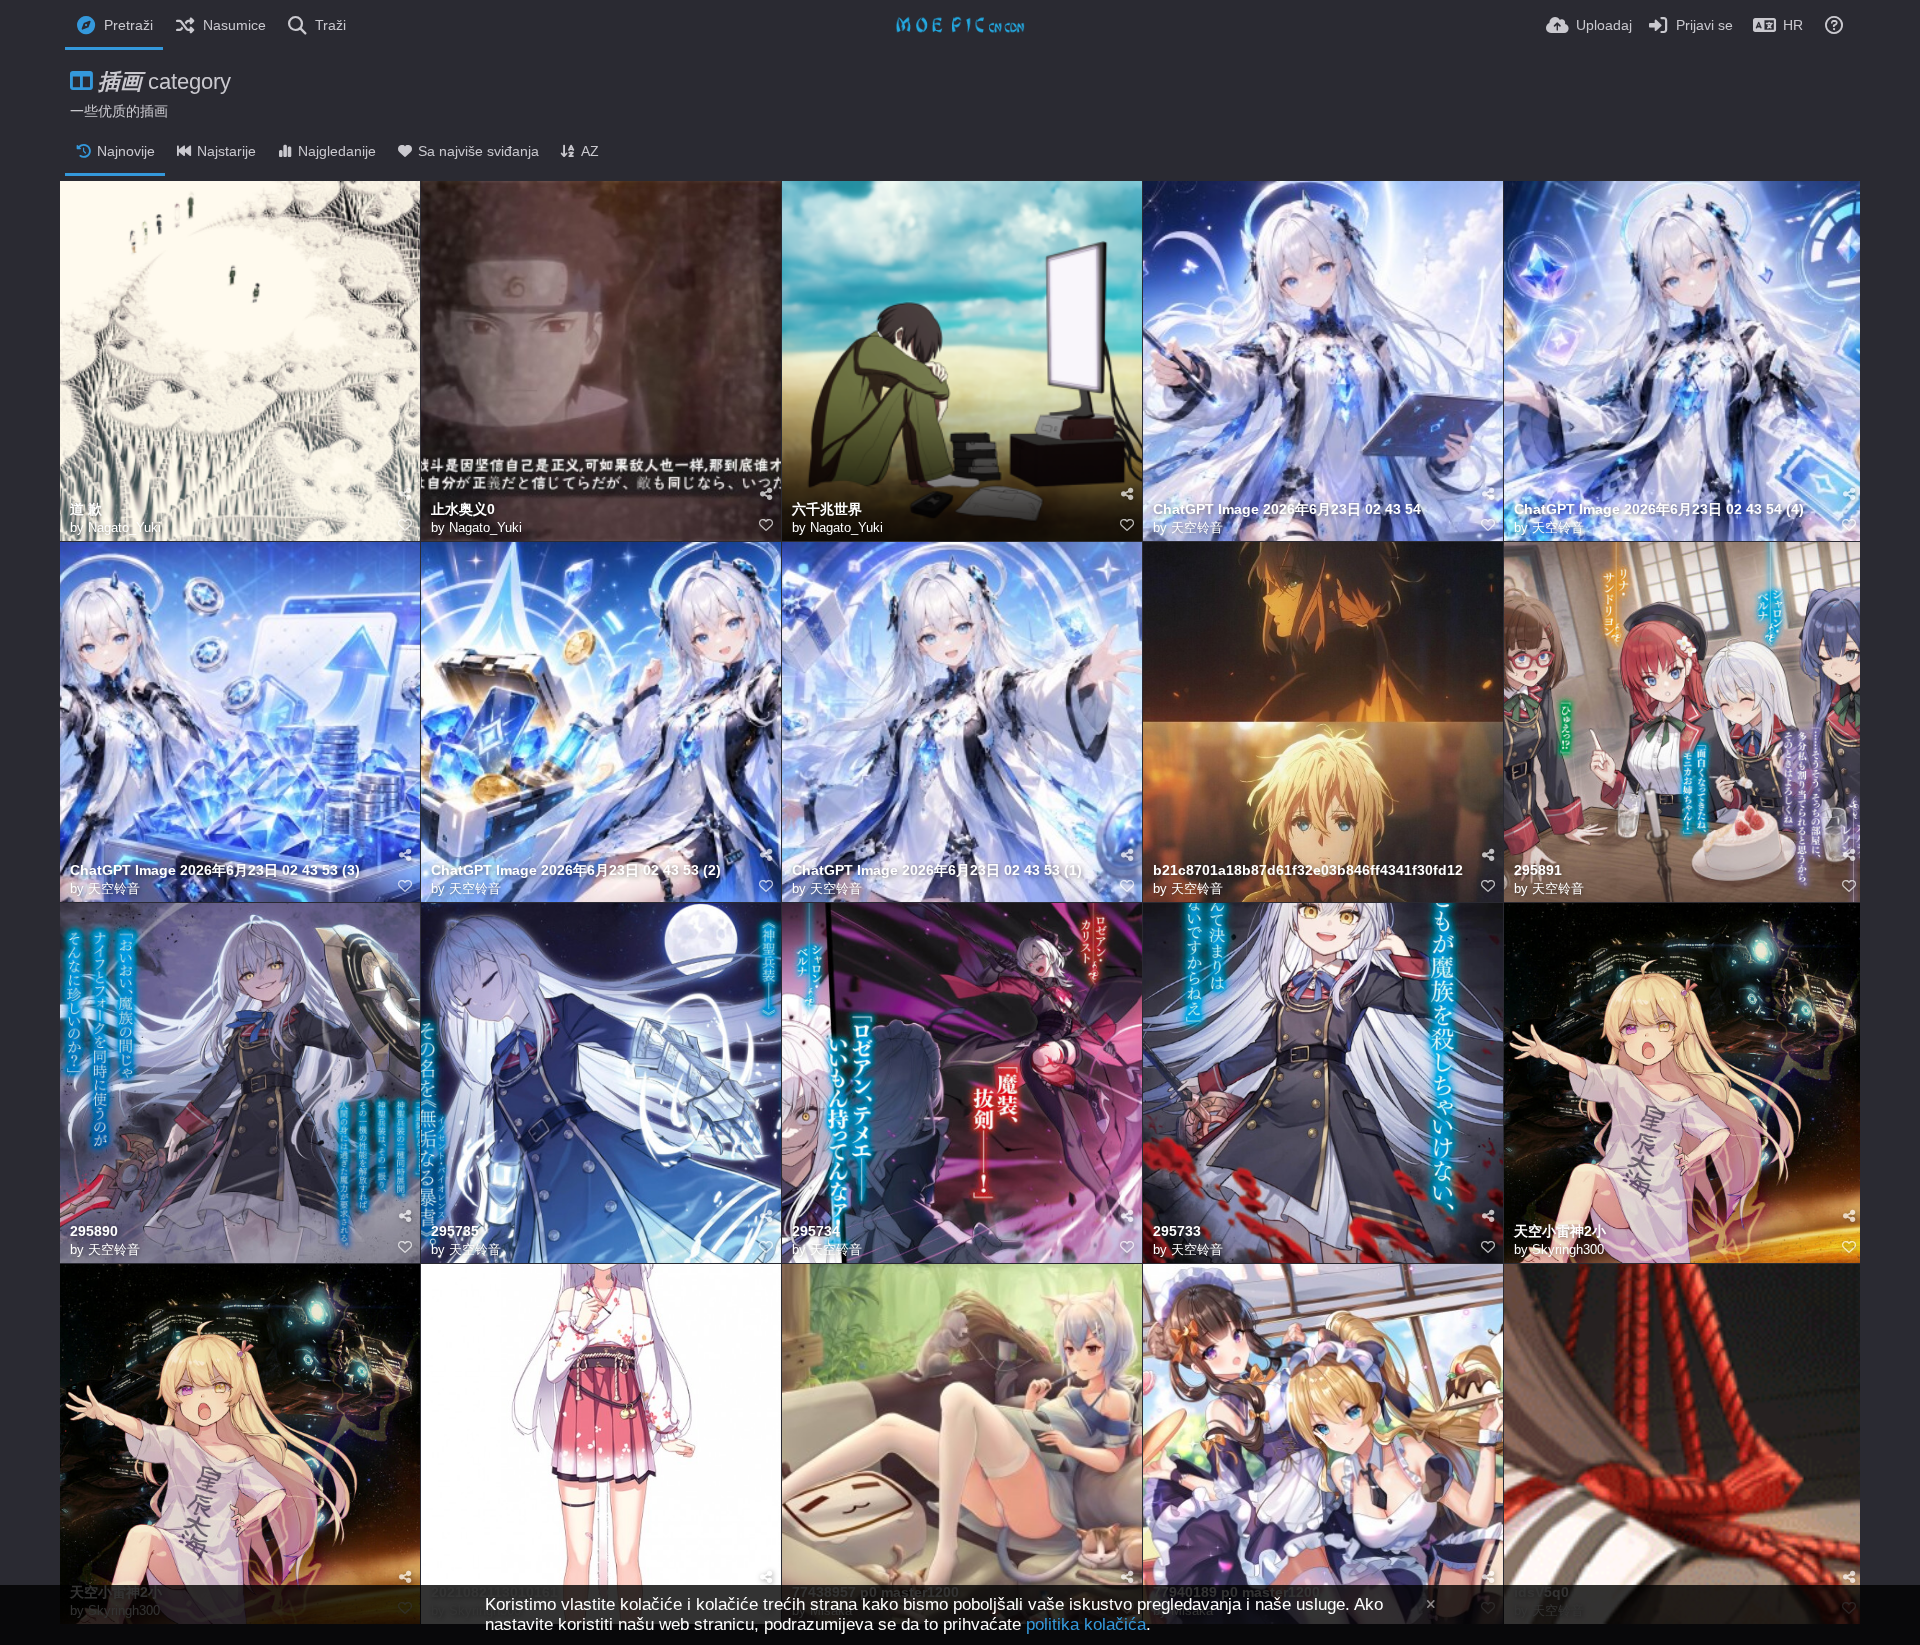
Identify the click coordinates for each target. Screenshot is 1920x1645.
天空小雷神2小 (1560, 1231)
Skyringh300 (1568, 1249)
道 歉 (86, 509)
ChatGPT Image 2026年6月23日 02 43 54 (1287, 509)
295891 (1538, 870)
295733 (1177, 1231)
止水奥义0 (463, 509)
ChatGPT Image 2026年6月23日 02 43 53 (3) (215, 870)
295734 (816, 1231)
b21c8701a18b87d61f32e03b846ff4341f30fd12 (1308, 870)
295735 (455, 1231)
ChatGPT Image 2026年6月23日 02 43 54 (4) (1659, 509)
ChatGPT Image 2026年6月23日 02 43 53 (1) (937, 870)
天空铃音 (1197, 527)
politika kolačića (1086, 1624)
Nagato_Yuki (124, 527)
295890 (94, 1231)
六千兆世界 (827, 509)
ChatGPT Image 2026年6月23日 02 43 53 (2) (576, 870)
